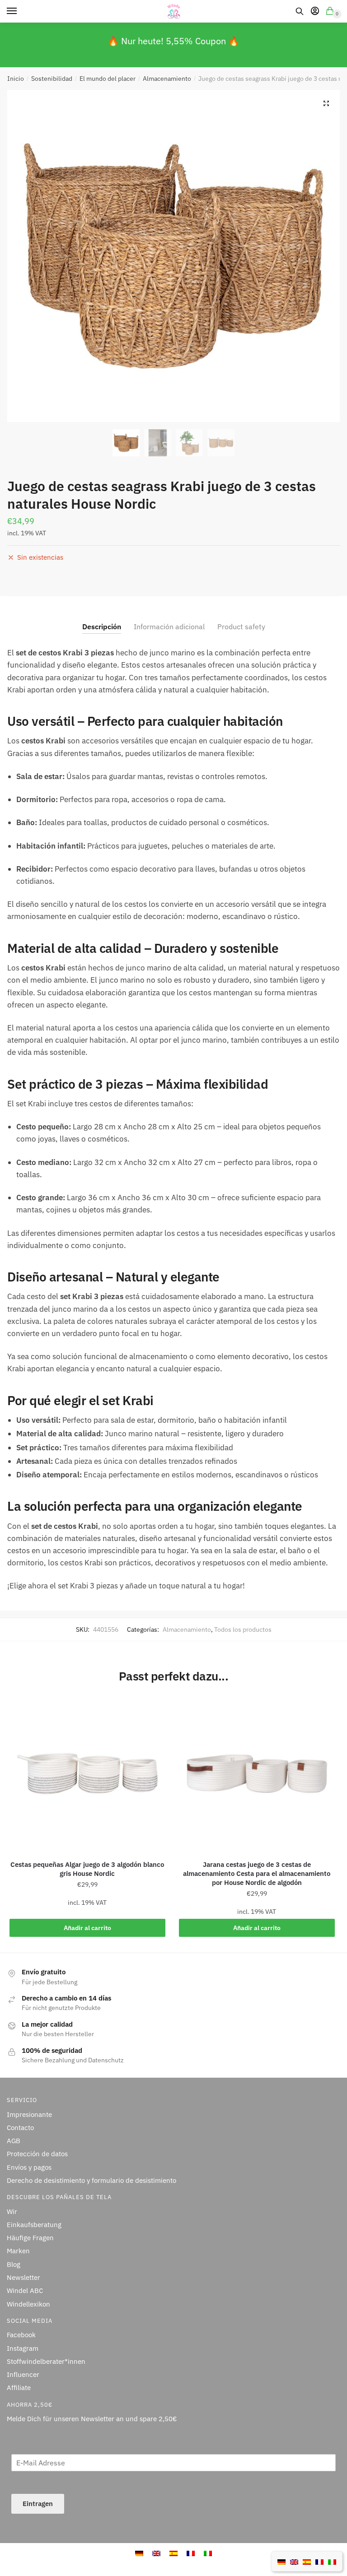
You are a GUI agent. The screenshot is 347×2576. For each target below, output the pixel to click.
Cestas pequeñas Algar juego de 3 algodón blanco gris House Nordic (87, 1869)
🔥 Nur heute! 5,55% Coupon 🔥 (173, 41)
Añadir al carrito (87, 1928)
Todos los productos (243, 1629)
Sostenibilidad (52, 79)
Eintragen (38, 2504)
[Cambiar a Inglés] (294, 2561)
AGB (14, 2141)
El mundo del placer (108, 79)
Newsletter (23, 2277)
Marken (18, 2251)
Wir (12, 2212)
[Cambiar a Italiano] (332, 2561)
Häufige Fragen (30, 2238)
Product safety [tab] (241, 627)
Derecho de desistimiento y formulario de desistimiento (91, 2180)
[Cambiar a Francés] (319, 2561)
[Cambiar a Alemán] (281, 2561)
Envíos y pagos (29, 2167)
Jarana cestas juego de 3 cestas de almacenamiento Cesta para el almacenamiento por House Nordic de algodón (257, 1873)
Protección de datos (37, 2154)
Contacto (20, 2128)
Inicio (16, 79)
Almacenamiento (167, 79)
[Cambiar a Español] (307, 2561)
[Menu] (20, 11)
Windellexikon (28, 2304)
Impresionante (29, 2114)
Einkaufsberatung (34, 2225)
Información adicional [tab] (169, 627)
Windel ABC (25, 2291)
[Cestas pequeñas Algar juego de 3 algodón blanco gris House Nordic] (87, 1774)
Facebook (21, 2335)
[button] (326, 103)
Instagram (23, 2348)
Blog (14, 2264)
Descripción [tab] (102, 627)
